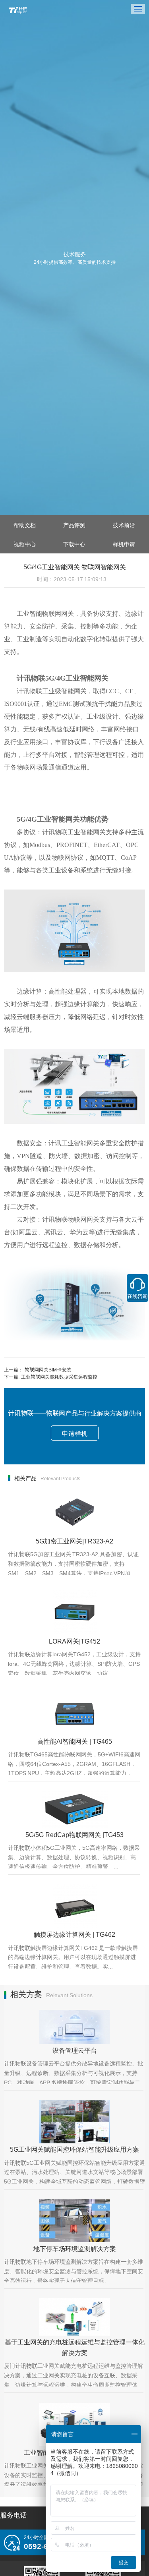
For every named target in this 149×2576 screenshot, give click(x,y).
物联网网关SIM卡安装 (48, 1369)
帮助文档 (25, 525)
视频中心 (25, 544)
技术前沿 (124, 525)
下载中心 (74, 544)
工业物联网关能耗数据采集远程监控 (59, 1376)
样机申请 (124, 544)
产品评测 (74, 525)
